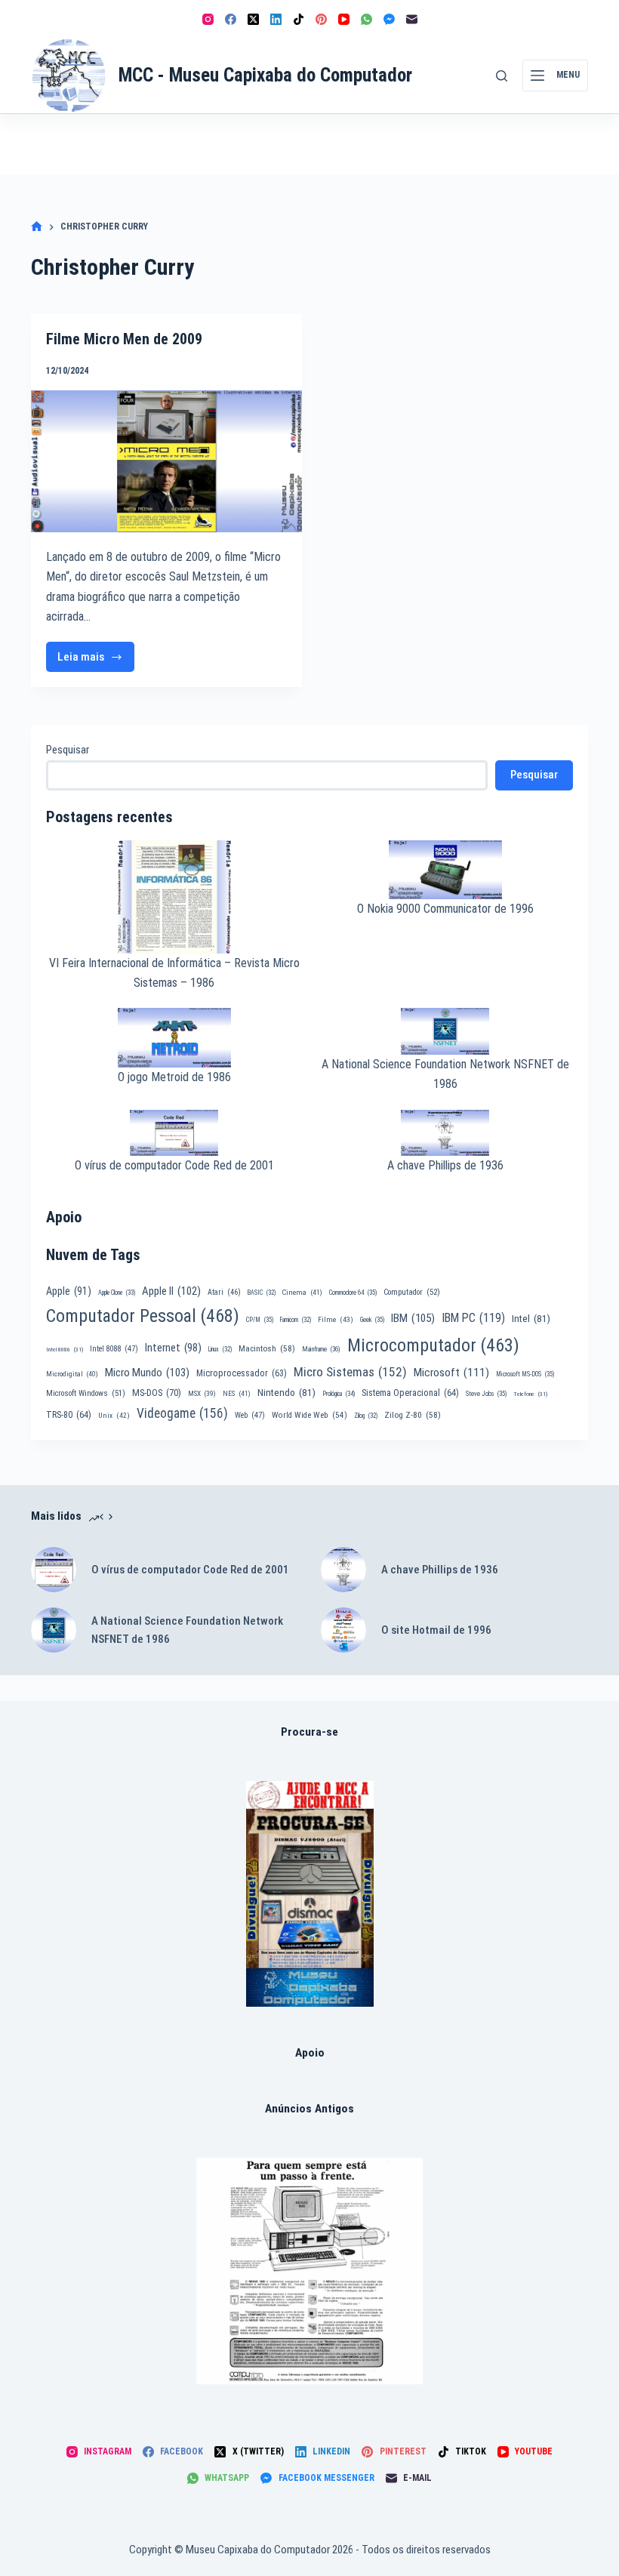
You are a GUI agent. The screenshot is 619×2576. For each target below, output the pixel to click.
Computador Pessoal (143, 1316)
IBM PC (473, 1318)
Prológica (339, 1394)
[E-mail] (412, 19)
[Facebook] (231, 19)
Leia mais (88, 661)
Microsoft (451, 1373)
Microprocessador (242, 1373)
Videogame (182, 1413)
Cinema (302, 1292)
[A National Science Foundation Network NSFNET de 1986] (54, 1630)
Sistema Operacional (410, 1393)
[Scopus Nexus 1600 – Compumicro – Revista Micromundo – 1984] (309, 2271)
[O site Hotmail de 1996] (343, 1630)
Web (250, 1415)
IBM (413, 1318)
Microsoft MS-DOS (525, 1374)
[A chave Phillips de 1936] (343, 1570)
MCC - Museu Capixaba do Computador (265, 75)
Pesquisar (68, 750)
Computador (412, 1292)
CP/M (260, 1320)
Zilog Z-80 (413, 1415)
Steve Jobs (486, 1394)
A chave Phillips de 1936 (445, 1165)
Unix (114, 1415)
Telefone (530, 1394)
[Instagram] (208, 19)
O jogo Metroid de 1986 (174, 1077)
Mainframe (321, 1349)
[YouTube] (344, 19)
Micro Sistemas (350, 1372)
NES (237, 1393)
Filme (336, 1319)
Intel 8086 (65, 1350)
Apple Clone (117, 1293)
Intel (531, 1318)
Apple (69, 1291)
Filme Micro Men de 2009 (124, 339)
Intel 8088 (114, 1349)
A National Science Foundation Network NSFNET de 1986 (187, 1630)
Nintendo (286, 1392)
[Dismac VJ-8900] (310, 1894)
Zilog (366, 1416)
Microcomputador (433, 1345)
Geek (372, 1320)
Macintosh (267, 1348)
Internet (173, 1348)
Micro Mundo (147, 1373)
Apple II (171, 1291)
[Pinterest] (321, 19)
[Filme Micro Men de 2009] (166, 461)
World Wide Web (309, 1415)
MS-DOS (157, 1393)
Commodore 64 (353, 1293)
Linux (220, 1349)
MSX (202, 1393)
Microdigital (72, 1374)
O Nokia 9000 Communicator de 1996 (445, 909)
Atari (224, 1292)
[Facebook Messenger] (389, 19)
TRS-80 (69, 1415)
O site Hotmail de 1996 (436, 1630)
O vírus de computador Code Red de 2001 (174, 1165)
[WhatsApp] (366, 19)
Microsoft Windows (86, 1393)
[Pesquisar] (502, 76)
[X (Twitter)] (253, 19)
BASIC (262, 1293)
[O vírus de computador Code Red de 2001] (54, 1570)
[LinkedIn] (276, 19)
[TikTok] (299, 19)
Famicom (296, 1320)
